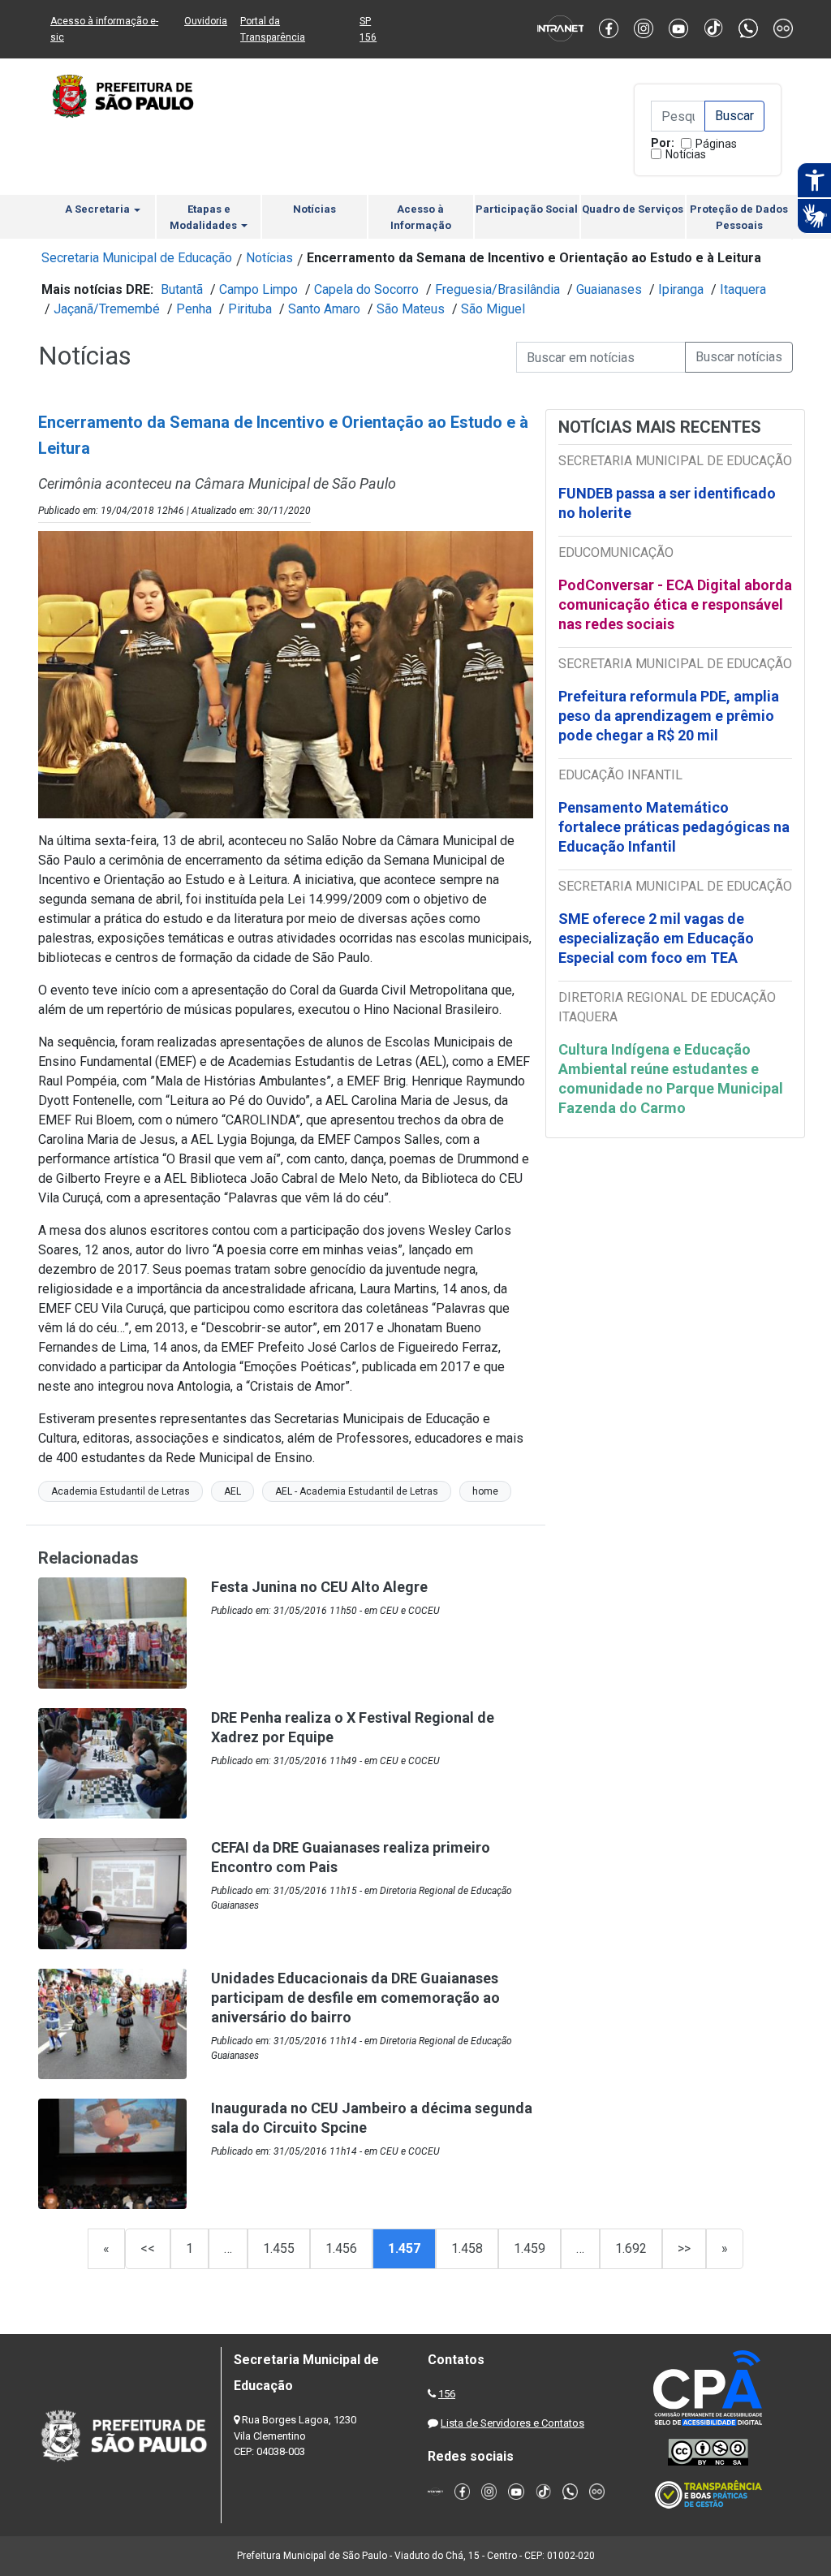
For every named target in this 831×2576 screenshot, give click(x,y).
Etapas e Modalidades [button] (205, 217)
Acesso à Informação (421, 217)
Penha (194, 309)
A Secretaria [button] (99, 209)
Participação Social (527, 209)
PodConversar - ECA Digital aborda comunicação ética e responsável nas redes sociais (675, 604)
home (485, 1491)
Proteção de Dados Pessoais (739, 217)
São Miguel (493, 309)
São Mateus (411, 309)
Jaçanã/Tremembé (107, 309)
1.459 (530, 2248)
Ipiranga (681, 289)
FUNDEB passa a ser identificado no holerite (667, 503)
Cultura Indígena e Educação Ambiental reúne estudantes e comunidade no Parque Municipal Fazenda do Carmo (671, 1079)
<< (148, 2248)
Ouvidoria (206, 21)
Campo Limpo (258, 289)
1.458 (467, 2248)
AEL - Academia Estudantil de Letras (357, 1491)
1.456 (341, 2248)
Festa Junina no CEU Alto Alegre (319, 1587)
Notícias (686, 154)
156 (447, 2394)
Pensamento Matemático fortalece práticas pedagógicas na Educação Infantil (674, 827)
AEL (233, 1491)
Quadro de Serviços (633, 209)
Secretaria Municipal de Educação (137, 258)
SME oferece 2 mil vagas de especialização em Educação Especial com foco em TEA (656, 938)
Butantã (182, 289)
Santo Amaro (324, 309)
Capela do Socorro (366, 289)
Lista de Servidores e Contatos (512, 2423)
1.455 (279, 2248)
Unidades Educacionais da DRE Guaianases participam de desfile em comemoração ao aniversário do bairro (355, 1998)
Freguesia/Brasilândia (497, 289)
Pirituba (250, 309)
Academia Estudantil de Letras (121, 1491)
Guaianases (609, 289)
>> (684, 2248)
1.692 (631, 2248)
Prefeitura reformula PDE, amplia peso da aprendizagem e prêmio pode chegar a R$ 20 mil (669, 716)
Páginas (716, 144)
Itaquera (743, 289)
